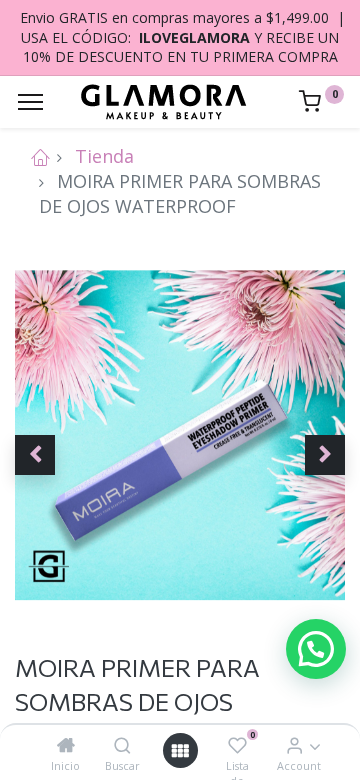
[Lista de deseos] (237, 745)
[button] (35, 455)
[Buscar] (122, 745)
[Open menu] (180, 750)
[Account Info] (294, 745)
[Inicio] (66, 745)
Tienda (104, 156)
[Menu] (30, 102)
